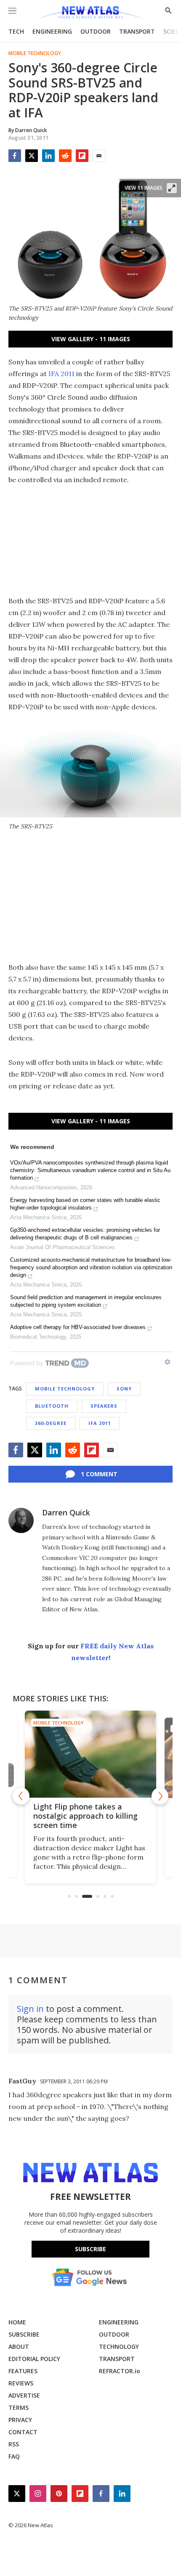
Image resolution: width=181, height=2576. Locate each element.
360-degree (51, 1423)
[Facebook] (15, 156)
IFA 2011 (61, 374)
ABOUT (19, 2347)
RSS (14, 2444)
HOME (17, 2322)
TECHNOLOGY (119, 2347)
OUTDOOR (96, 31)
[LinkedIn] (48, 156)
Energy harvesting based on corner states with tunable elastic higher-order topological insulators (85, 1204)
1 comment (99, 1474)
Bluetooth (52, 1406)
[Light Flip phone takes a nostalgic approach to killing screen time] (90, 1754)
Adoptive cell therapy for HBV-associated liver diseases (78, 1327)
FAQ (14, 2456)
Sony (124, 1389)
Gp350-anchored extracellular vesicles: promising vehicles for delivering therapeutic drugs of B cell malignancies (85, 1234)
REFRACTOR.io (120, 2371)
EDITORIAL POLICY (34, 2359)
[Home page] (90, 14)
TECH (16, 31)
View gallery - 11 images (91, 339)
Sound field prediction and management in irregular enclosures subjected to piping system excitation (86, 1301)
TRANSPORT (137, 31)
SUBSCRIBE (24, 2334)
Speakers (104, 1406)
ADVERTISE (24, 2395)
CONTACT (23, 2432)
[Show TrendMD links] (168, 1362)
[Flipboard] (82, 156)
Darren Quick (66, 1512)
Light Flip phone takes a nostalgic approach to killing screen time (85, 1816)
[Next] (160, 1796)
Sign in (30, 2009)
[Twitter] (32, 156)
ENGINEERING (52, 31)
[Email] (99, 156)
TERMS (19, 2408)
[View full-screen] (172, 188)
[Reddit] (65, 156)
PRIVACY (20, 2420)
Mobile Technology (35, 53)
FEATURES (23, 2371)
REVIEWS (21, 2383)
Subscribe (90, 2249)
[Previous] (21, 1796)
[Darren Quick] (21, 1520)
